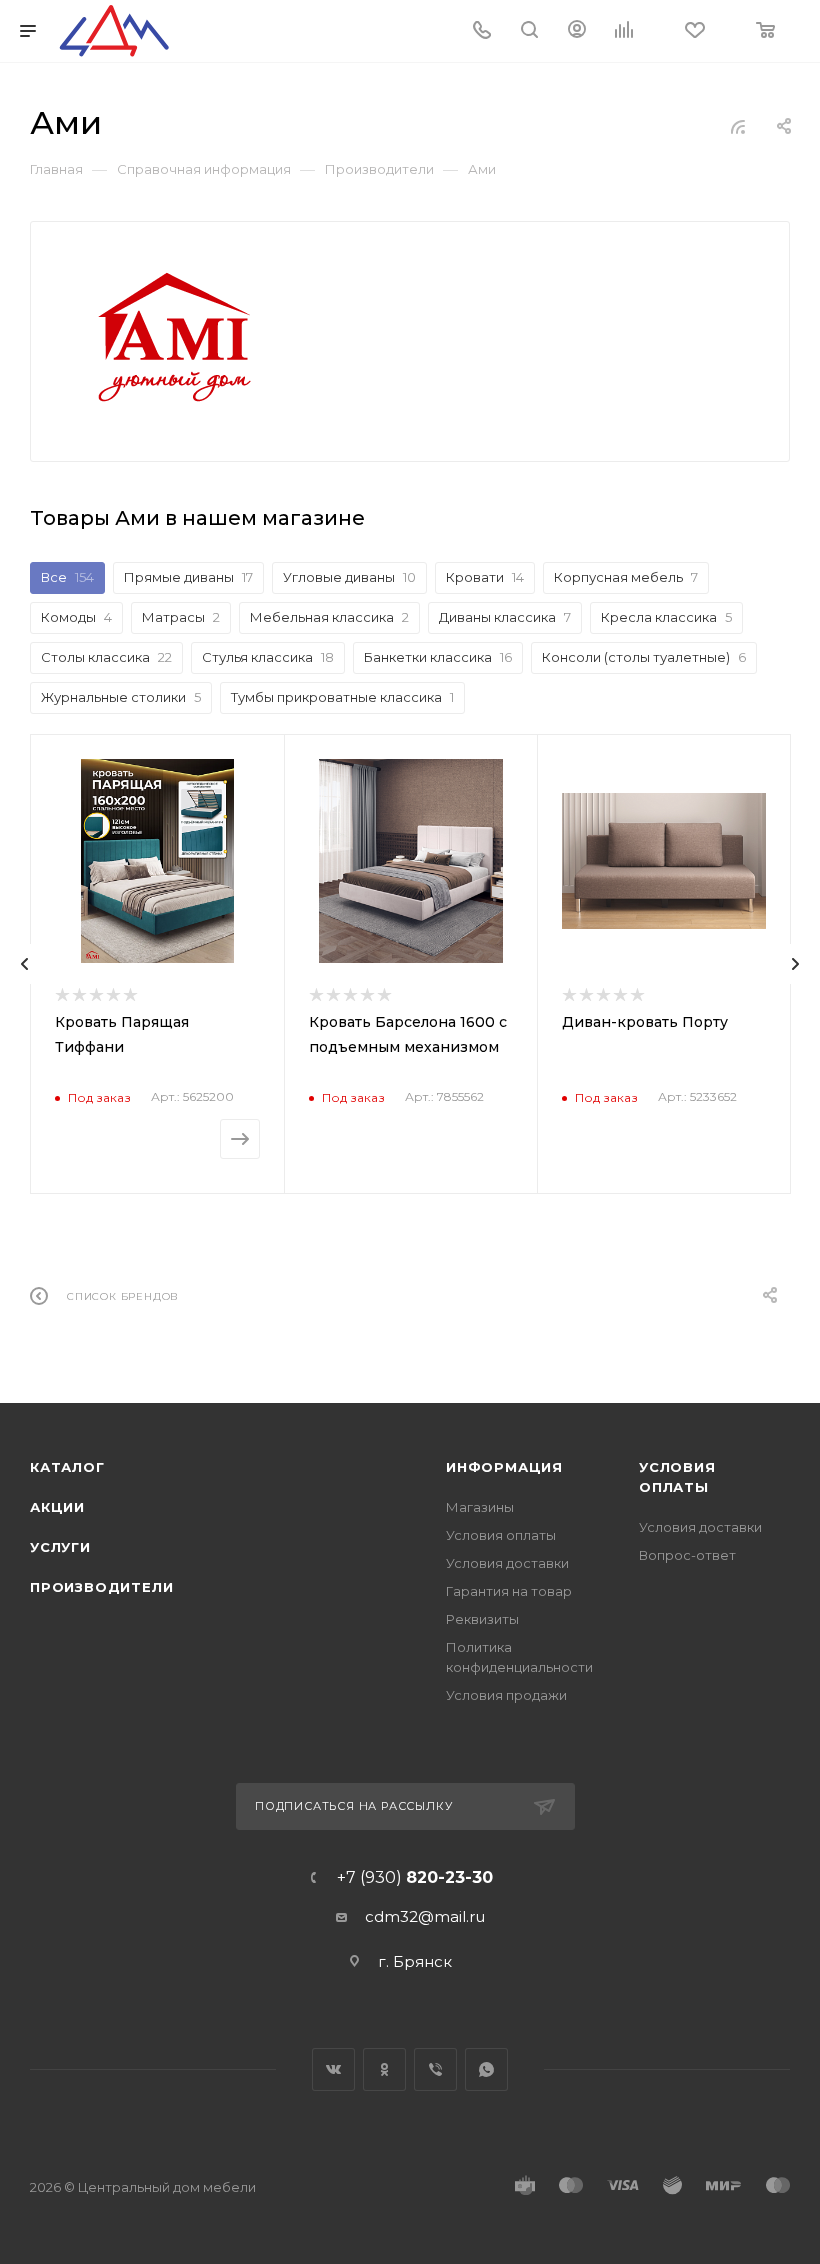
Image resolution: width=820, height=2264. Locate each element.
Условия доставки (507, 1563)
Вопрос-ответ (687, 1555)
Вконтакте (333, 2069)
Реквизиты (482, 1619)
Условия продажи (506, 1695)
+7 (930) (415, 1878)
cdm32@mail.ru (425, 1916)
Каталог (67, 1467)
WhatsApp (486, 2069)
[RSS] (738, 126)
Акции (57, 1507)
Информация (504, 1467)
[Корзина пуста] (767, 31)
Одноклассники (384, 2069)
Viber (435, 2069)
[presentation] (25, 964)
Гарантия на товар (509, 1591)
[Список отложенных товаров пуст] (696, 31)
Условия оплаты (501, 1535)
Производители (101, 1587)
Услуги (60, 1547)
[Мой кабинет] (577, 31)
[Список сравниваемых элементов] (630, 31)
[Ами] (174, 337)
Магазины (480, 1507)
